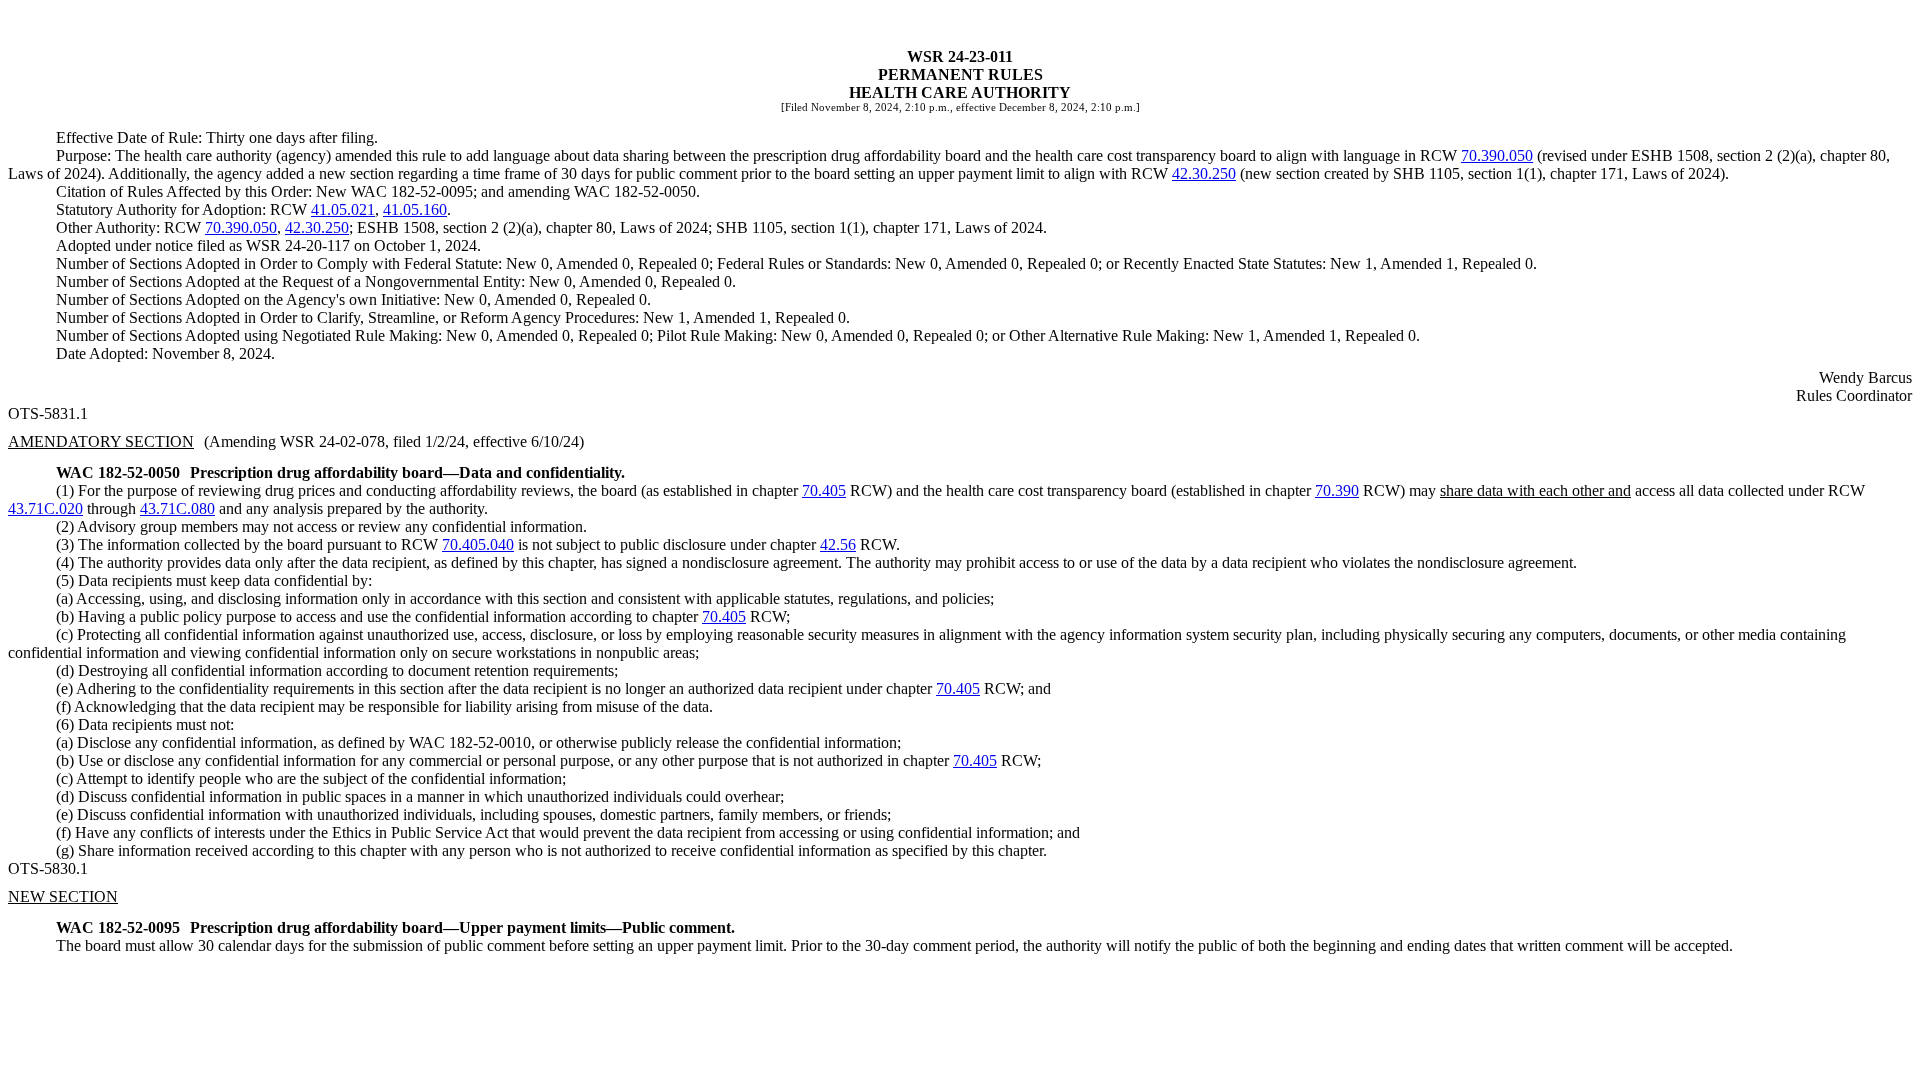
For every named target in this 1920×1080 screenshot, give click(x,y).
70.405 (824, 490)
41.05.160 (415, 209)
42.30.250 (1204, 173)
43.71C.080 (177, 508)
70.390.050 (1497, 155)
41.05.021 (343, 209)
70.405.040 (478, 544)
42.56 (838, 544)
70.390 (1337, 490)
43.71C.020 (45, 508)
